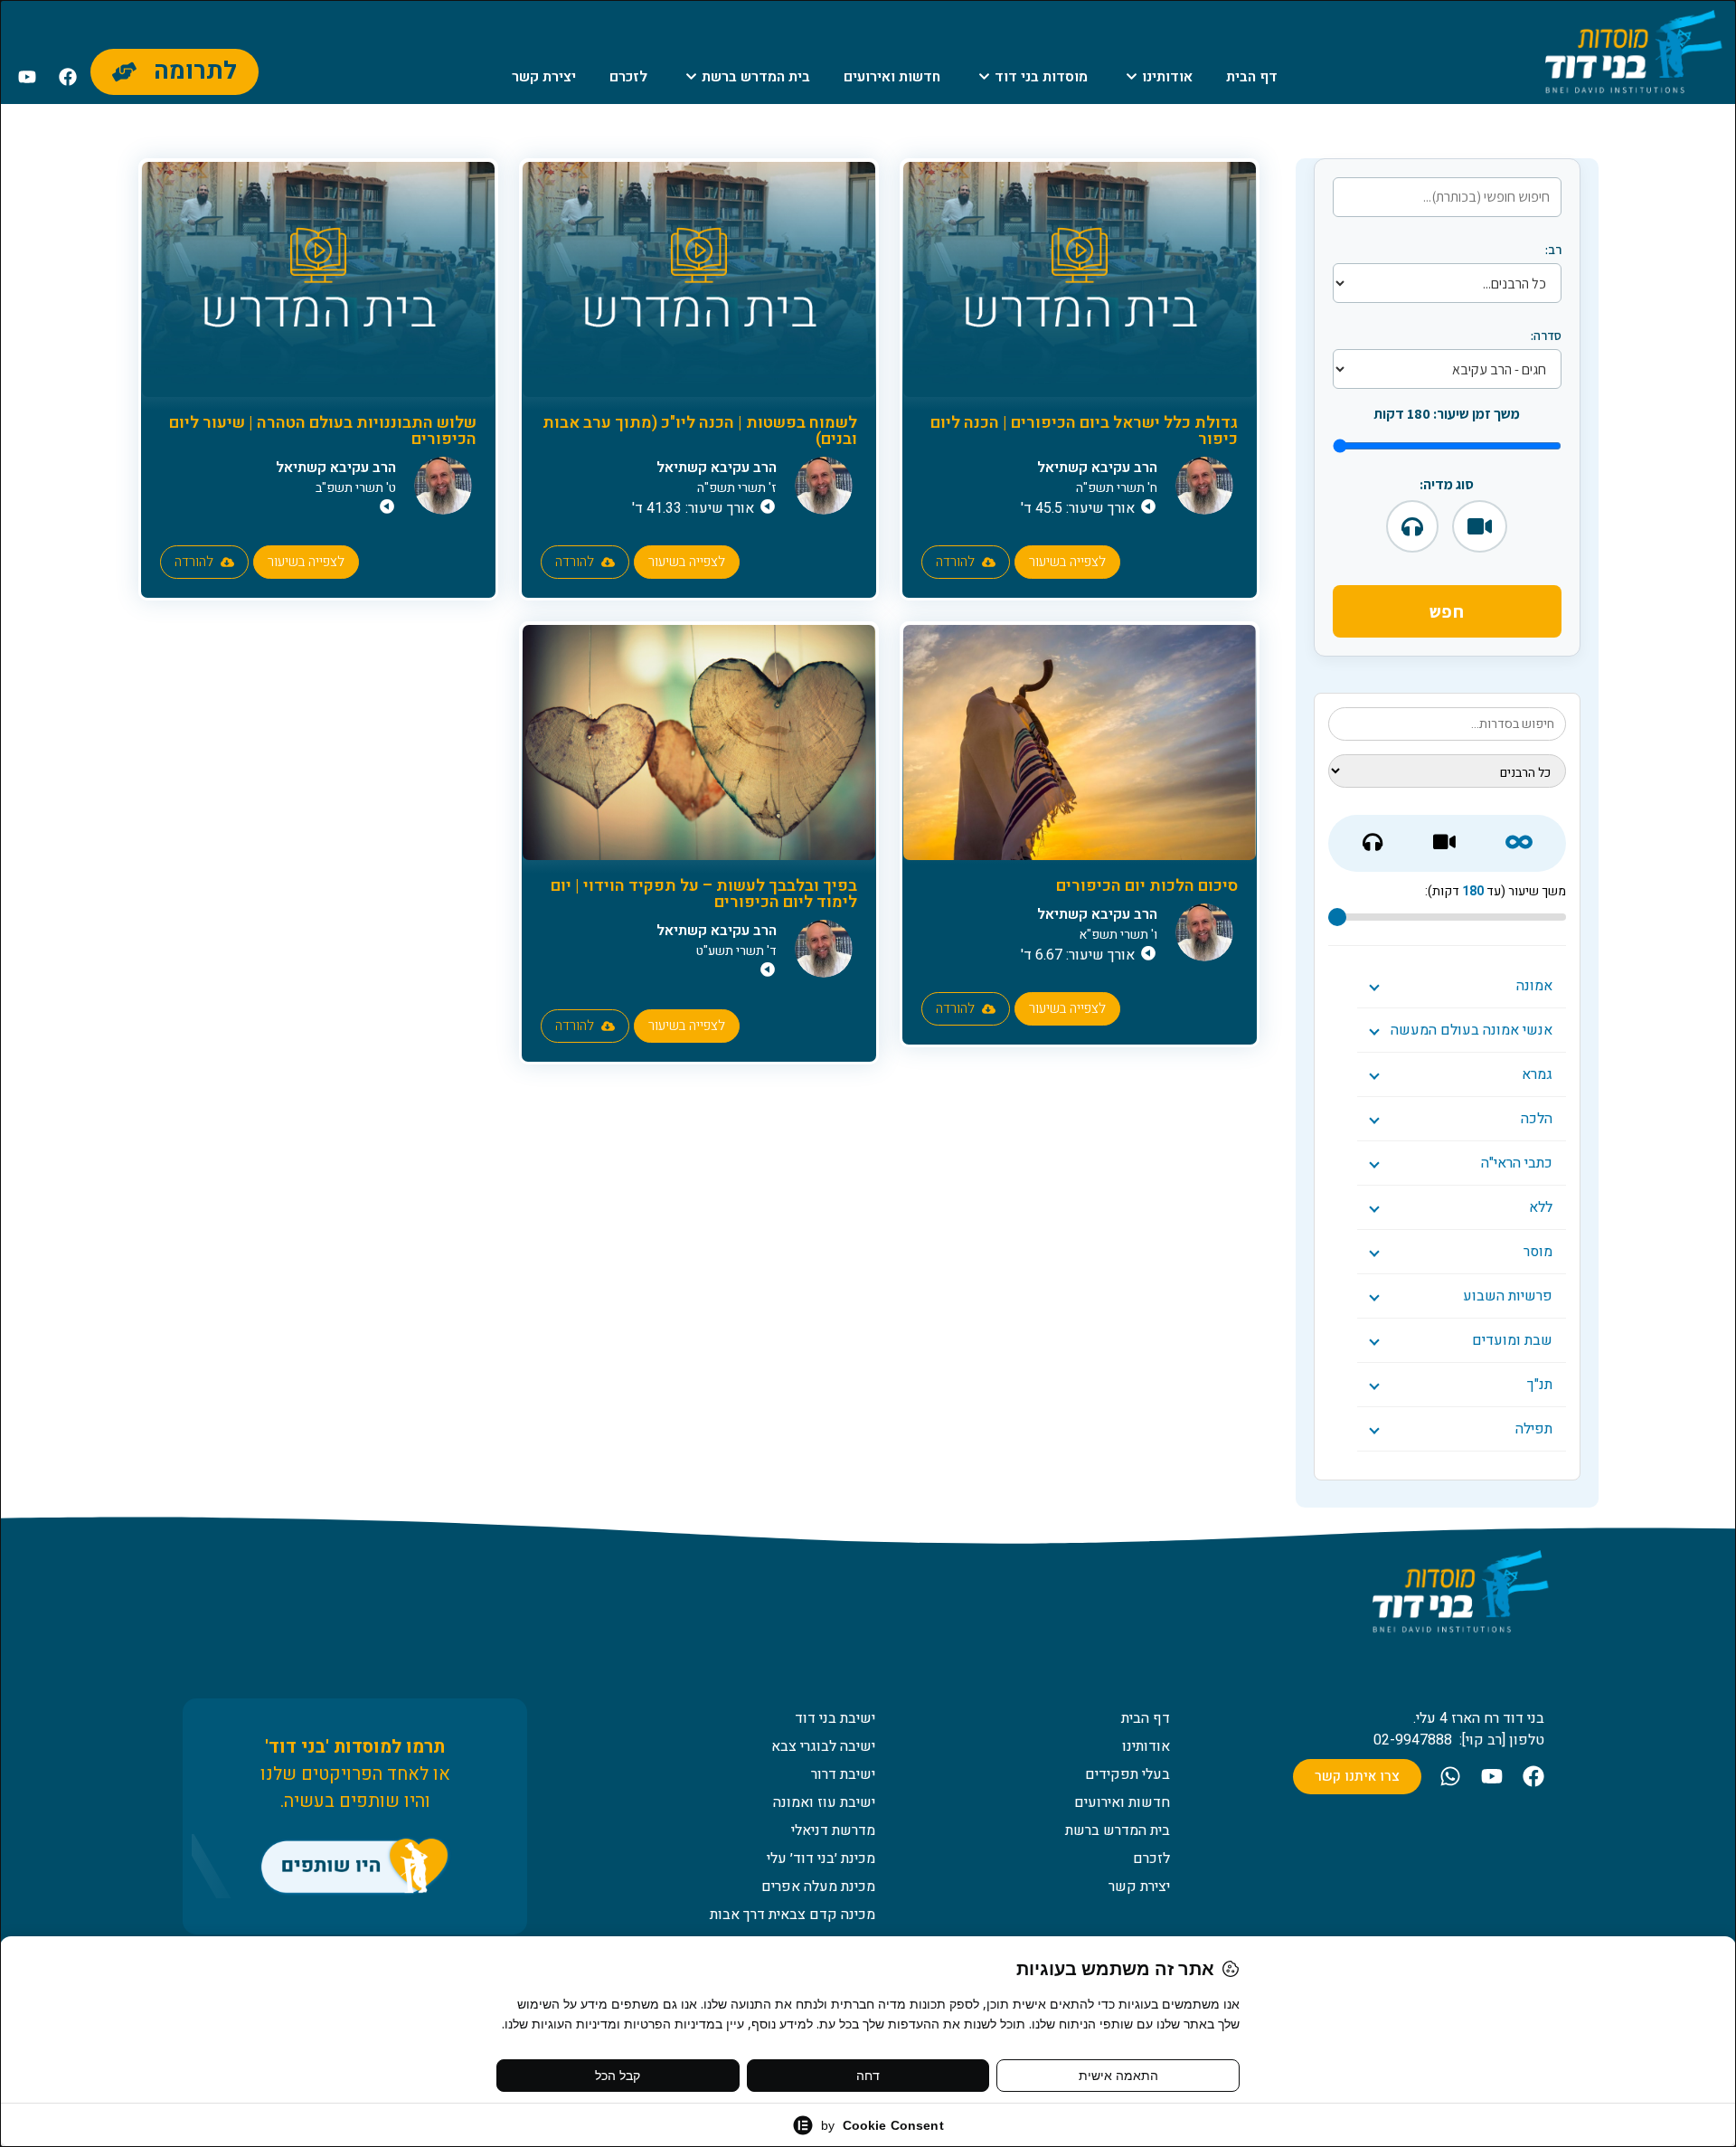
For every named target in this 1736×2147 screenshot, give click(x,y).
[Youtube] (27, 77)
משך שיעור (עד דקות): (1495, 892)
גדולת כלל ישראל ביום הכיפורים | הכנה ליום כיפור (1084, 431)
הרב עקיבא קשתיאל (1097, 468)
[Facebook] (68, 77)
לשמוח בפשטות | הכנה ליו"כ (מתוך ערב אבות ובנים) (700, 431)
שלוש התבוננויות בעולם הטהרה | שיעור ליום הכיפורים (323, 431)
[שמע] (1412, 526)
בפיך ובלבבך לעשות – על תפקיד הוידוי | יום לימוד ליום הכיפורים (704, 894)
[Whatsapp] (1450, 1776)
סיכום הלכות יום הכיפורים (1147, 886)
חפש (1447, 611)
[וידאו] (1480, 526)
